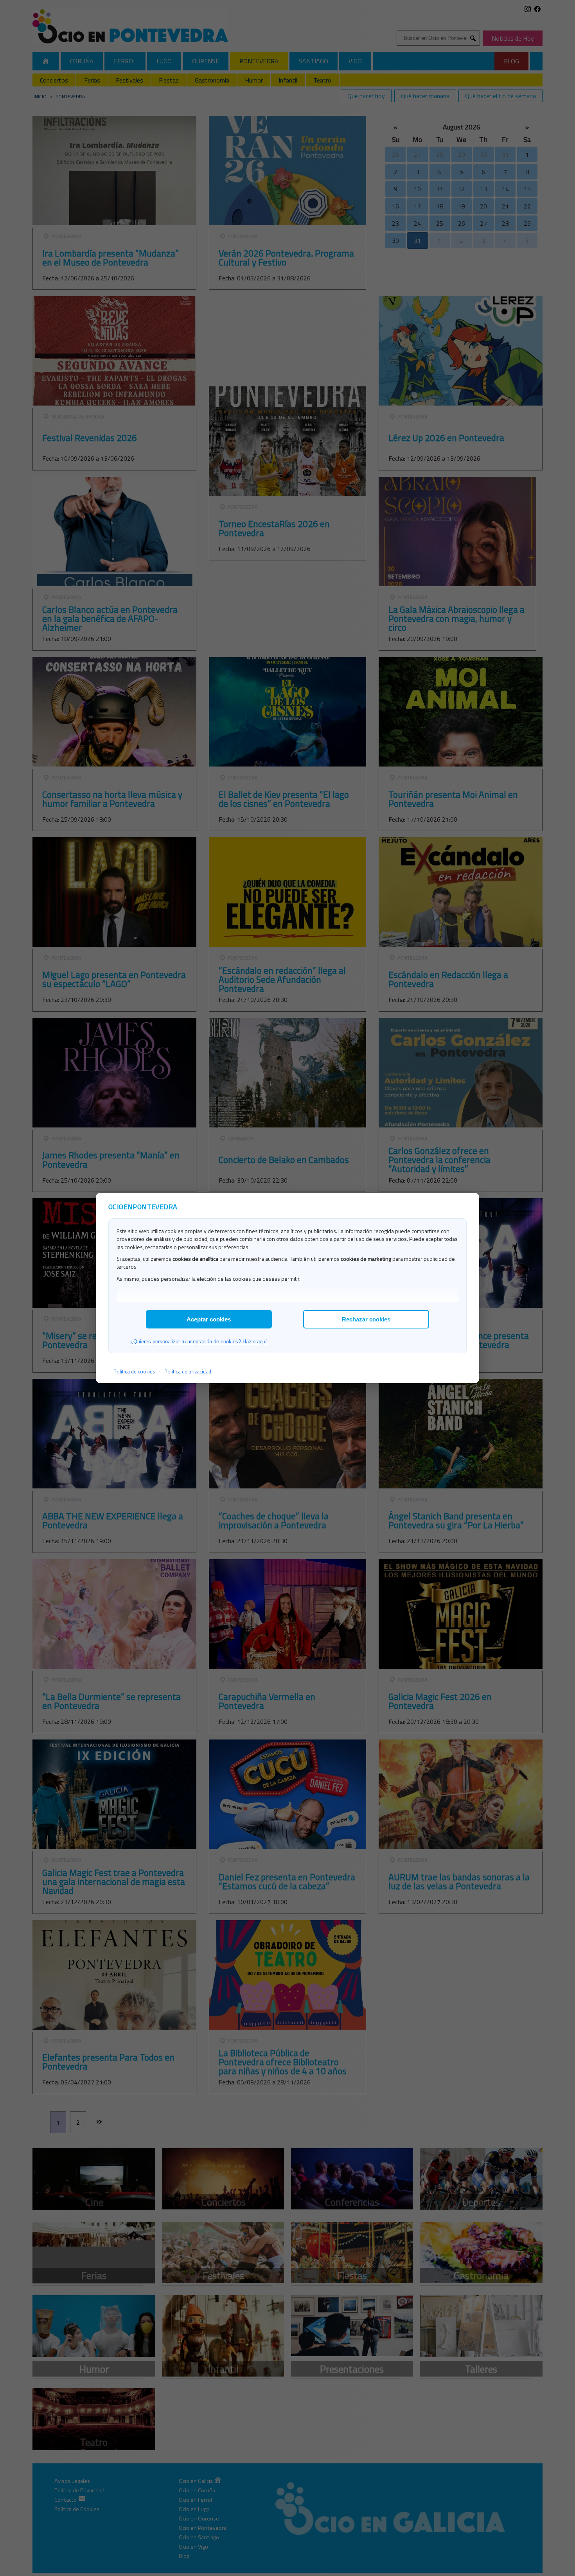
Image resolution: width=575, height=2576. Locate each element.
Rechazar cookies (366, 1319)
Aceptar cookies (209, 1319)
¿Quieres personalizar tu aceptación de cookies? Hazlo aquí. (199, 1342)
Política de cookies (134, 1371)
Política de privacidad (188, 1371)
